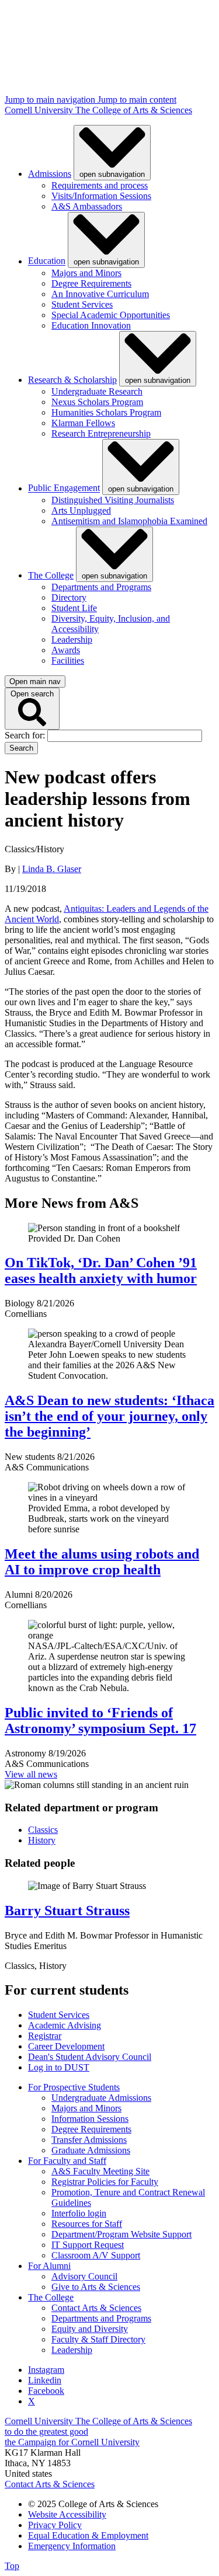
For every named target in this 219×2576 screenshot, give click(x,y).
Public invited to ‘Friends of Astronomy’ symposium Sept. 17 (100, 1721)
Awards (66, 650)
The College (51, 575)
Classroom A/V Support (96, 2255)
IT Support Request (88, 2245)
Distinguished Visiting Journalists (113, 500)
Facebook (46, 2391)
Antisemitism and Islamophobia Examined (129, 521)
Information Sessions (90, 2119)
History (42, 1840)
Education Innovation (91, 325)
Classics (43, 1830)
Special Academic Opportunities (111, 315)
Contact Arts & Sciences (96, 2308)
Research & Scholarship (72, 380)
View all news (31, 1774)
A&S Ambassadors (87, 206)
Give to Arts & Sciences (96, 2287)
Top (12, 2566)
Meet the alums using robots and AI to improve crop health (102, 1562)
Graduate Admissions (91, 2150)
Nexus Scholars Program (97, 402)
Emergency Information (72, 2546)
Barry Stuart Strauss (67, 1911)
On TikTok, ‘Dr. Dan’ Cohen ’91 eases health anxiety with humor (101, 1270)
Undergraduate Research (97, 391)
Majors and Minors (86, 273)
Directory (69, 597)
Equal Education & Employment (88, 2535)
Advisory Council (84, 2276)
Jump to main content (137, 100)
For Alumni (49, 2266)
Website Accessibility (67, 2514)
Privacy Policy (55, 2525)
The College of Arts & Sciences (134, 110)
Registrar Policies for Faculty (105, 2182)
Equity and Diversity (90, 2329)
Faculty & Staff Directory (98, 2339)
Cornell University (40, 110)
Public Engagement (64, 488)
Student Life (74, 608)
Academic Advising (65, 2025)
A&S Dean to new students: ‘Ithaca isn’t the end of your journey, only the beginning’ (109, 1416)
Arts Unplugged (81, 510)
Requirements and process (100, 185)
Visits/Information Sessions (101, 196)
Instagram (46, 2370)
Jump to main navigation (51, 100)
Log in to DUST (59, 2067)
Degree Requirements (91, 283)
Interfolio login (79, 2213)
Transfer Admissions (89, 2140)
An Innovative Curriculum (100, 294)
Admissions (50, 174)
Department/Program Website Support (121, 2234)
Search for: (26, 735)
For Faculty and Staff (67, 2161)
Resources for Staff (87, 2224)
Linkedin (45, 2380)
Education (47, 261)
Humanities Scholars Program (106, 412)
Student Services (82, 304)
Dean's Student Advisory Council (90, 2057)
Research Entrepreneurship (101, 433)
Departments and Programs (101, 587)
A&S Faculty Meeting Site (100, 2171)
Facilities (68, 660)
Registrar (45, 2036)
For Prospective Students (74, 2087)
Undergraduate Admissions (101, 2098)
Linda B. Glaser (52, 869)
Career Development (66, 2046)
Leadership (72, 639)
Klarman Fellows (83, 423)
